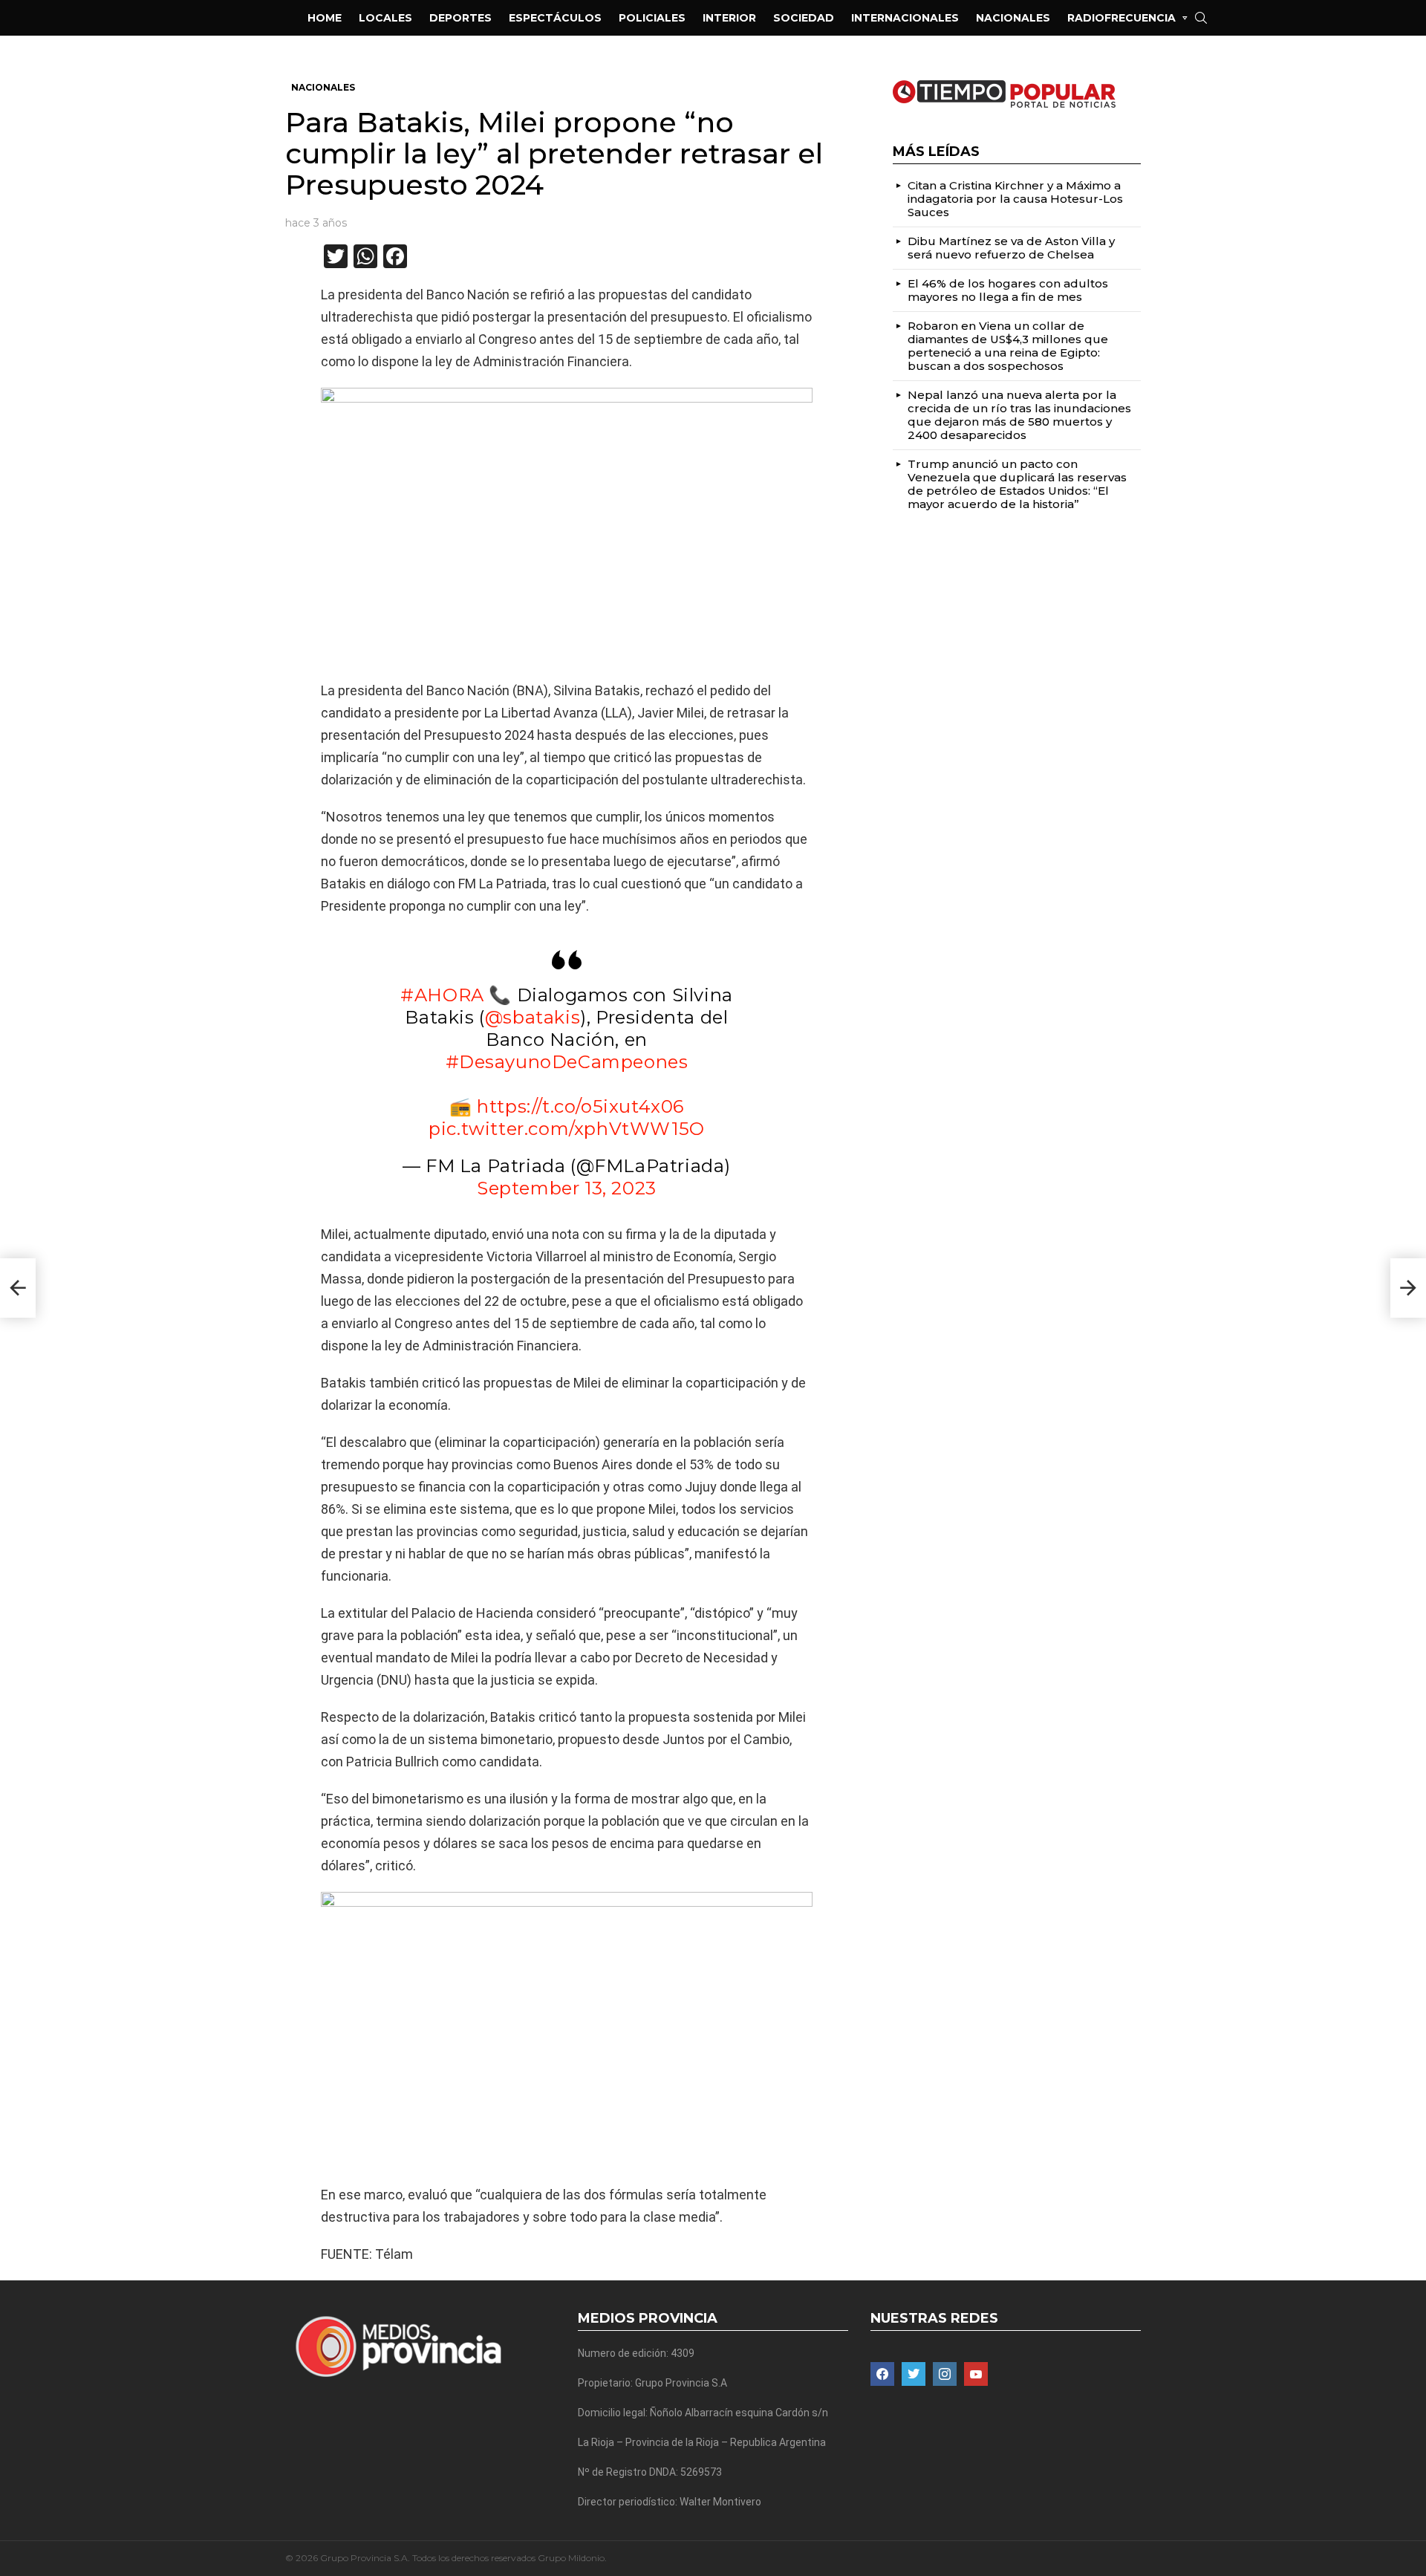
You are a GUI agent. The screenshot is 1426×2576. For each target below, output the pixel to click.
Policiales (652, 18)
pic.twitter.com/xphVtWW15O (567, 1129)
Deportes (460, 18)
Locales (385, 18)
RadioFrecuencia (1121, 18)
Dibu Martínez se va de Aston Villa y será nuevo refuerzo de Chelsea (1011, 248)
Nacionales (1013, 18)
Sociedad (804, 18)
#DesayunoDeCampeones (567, 1062)
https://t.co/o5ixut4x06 (580, 1106)
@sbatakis (533, 1017)
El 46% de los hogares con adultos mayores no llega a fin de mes (1008, 290)
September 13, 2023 (567, 1188)
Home (325, 18)
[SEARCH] (1201, 18)
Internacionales (905, 18)
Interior (729, 18)
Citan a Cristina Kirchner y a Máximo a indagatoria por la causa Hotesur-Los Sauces (1015, 199)
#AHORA (442, 995)
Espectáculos (555, 18)
